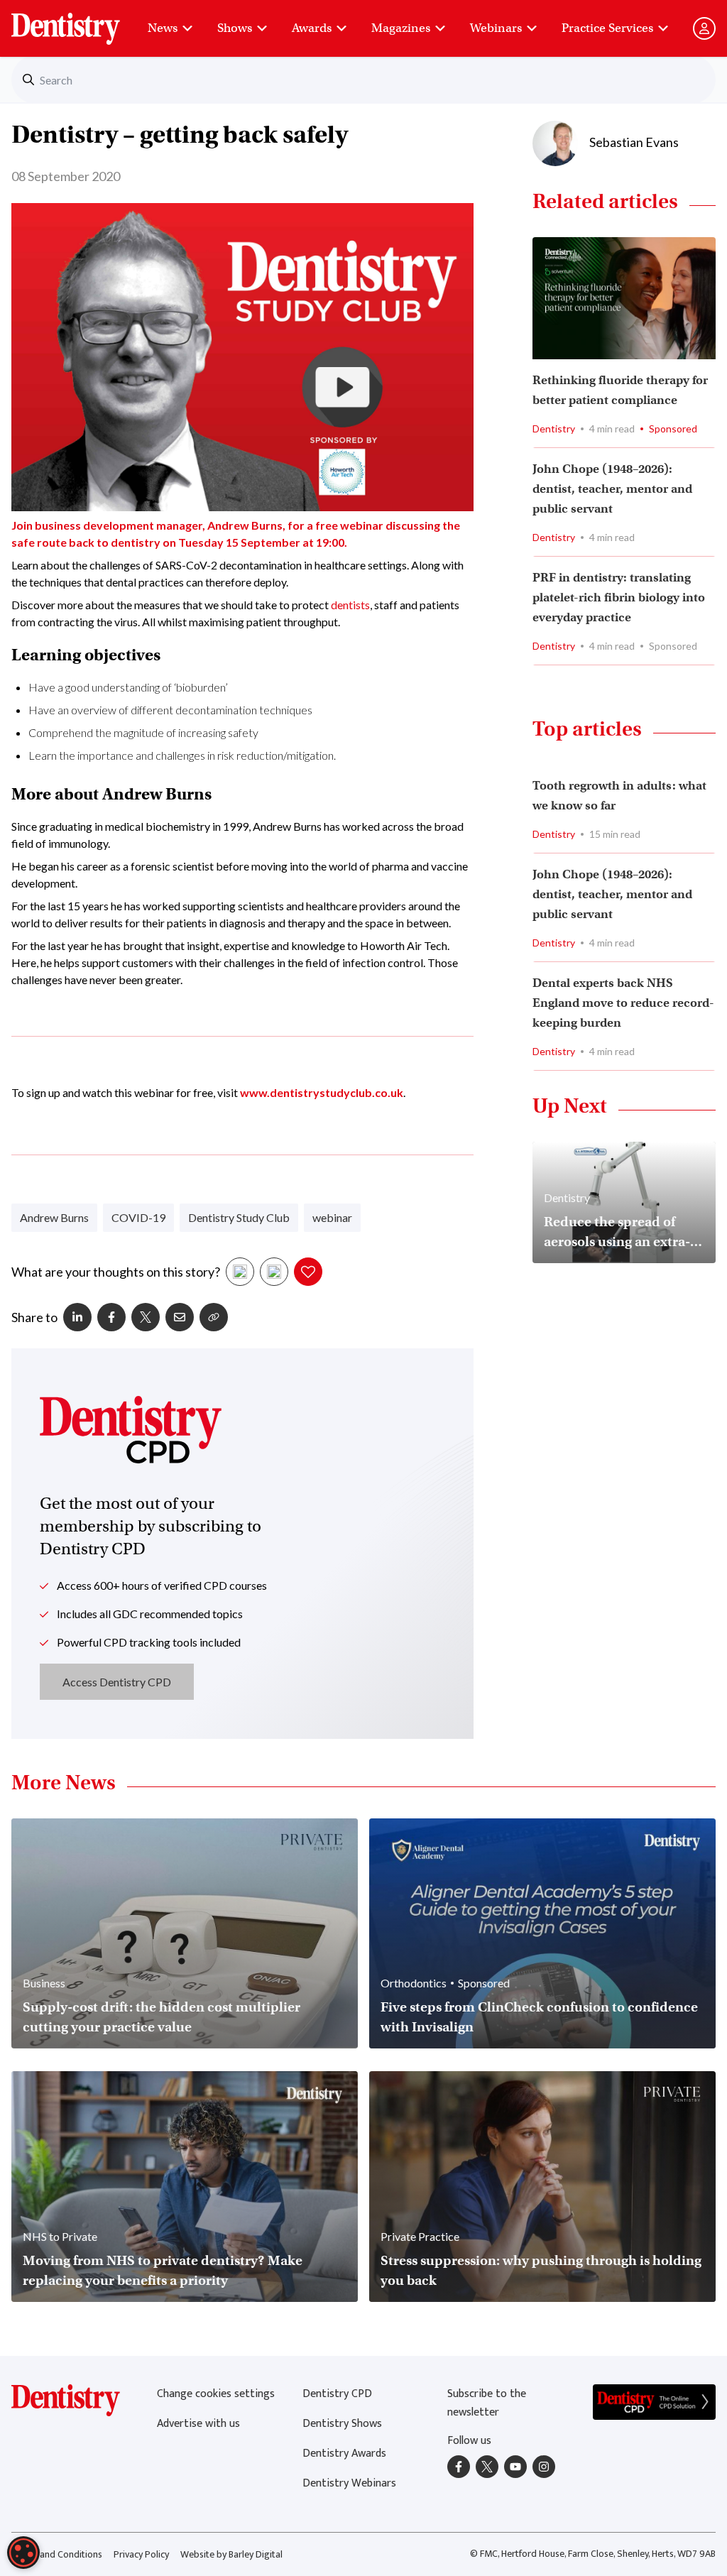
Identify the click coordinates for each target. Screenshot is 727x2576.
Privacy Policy (141, 2554)
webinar (332, 1217)
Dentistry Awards (344, 2454)
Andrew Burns (54, 1217)
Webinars (496, 28)
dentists (350, 605)
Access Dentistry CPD (117, 1682)
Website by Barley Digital (231, 2554)
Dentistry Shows (342, 2424)
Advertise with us (198, 2424)
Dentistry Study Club (239, 1217)
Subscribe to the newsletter (487, 2403)
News (163, 28)
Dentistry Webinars (349, 2483)
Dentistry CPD (337, 2394)
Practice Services (607, 28)
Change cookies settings (216, 2394)
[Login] (704, 28)
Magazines (401, 28)
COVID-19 (138, 1217)
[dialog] (23, 2553)
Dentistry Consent (83, 21)
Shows (235, 28)
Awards (312, 28)
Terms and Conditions (57, 2554)
